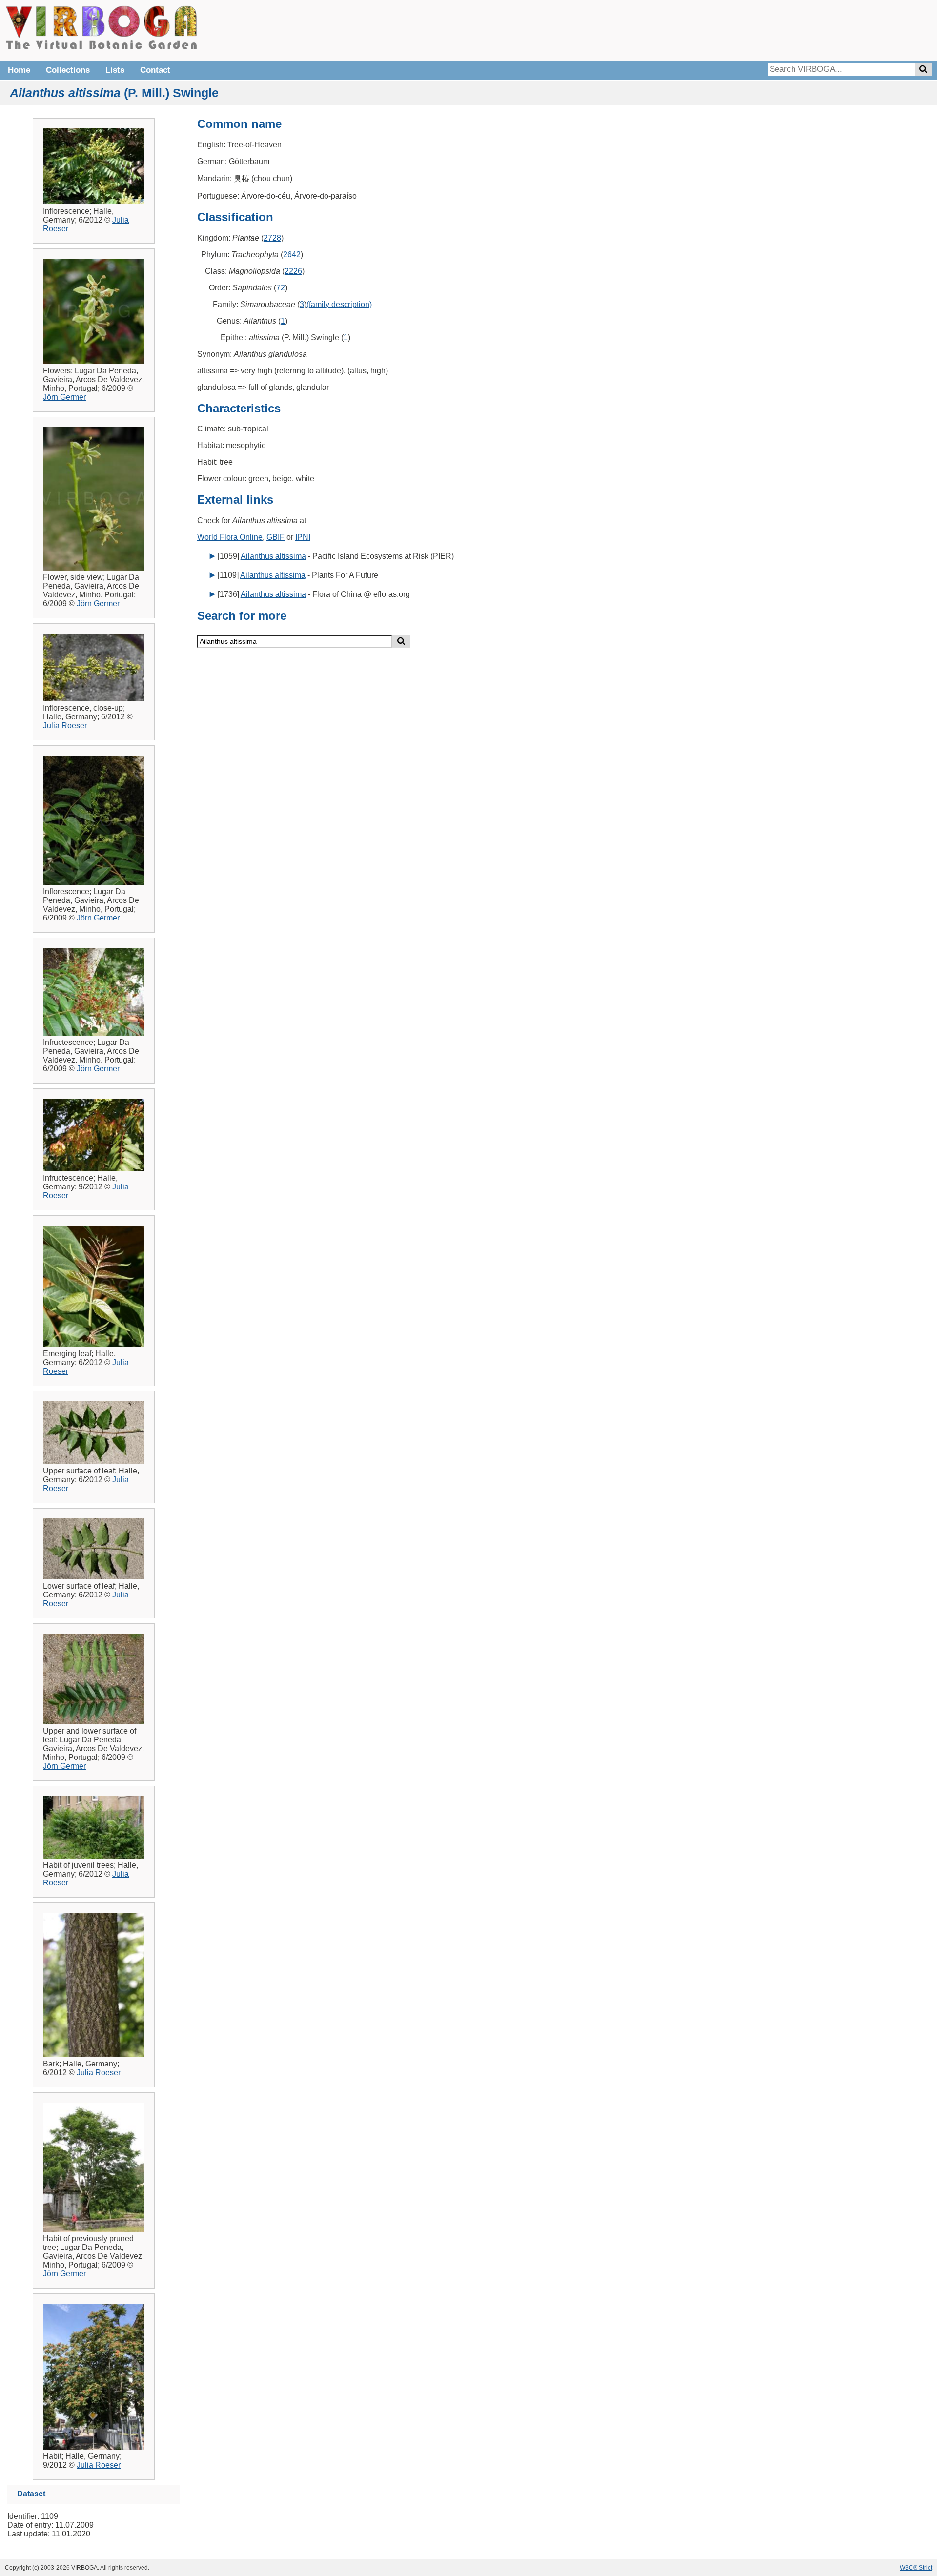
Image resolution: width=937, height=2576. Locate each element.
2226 (293, 271)
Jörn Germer (64, 397)
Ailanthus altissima (273, 556)
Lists (115, 70)
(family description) (339, 304)
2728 (272, 238)
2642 (292, 255)
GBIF (275, 537)
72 (281, 288)
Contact (155, 70)
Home (19, 70)
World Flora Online (230, 537)
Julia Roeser (65, 726)
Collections (68, 70)
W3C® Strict (916, 2568)
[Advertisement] (786, 29)
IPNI (303, 537)
